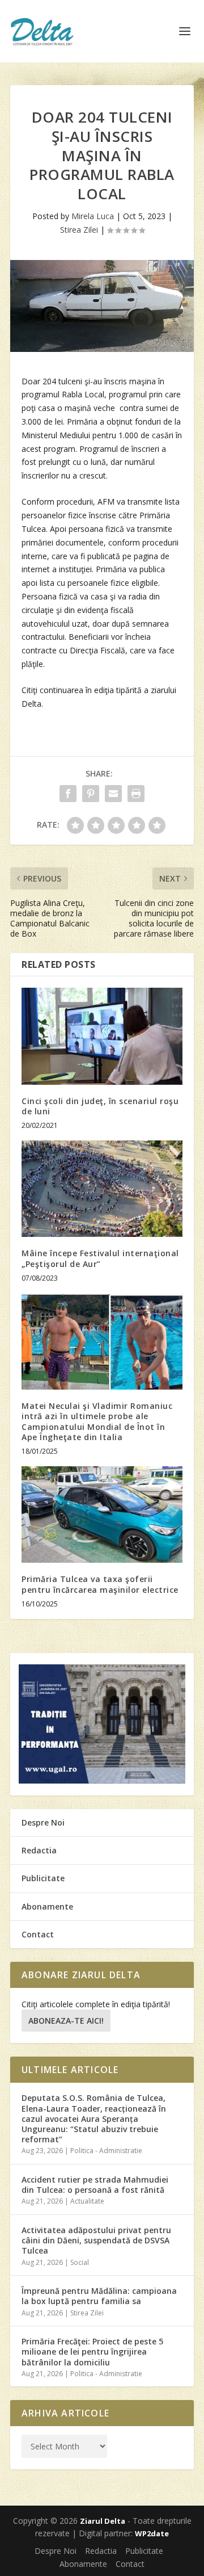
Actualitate (87, 2201)
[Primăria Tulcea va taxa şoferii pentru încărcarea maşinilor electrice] (102, 1514)
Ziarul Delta (103, 2521)
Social (80, 2262)
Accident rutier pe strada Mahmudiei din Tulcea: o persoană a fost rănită (95, 2185)
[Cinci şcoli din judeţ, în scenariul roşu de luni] (102, 1036)
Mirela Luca (93, 216)
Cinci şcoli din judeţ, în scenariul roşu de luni (100, 1106)
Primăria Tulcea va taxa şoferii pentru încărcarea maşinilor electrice (100, 1584)
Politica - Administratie (106, 2151)
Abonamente (47, 1906)
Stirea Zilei (79, 230)
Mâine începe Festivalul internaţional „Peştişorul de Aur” (100, 1258)
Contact (38, 1934)
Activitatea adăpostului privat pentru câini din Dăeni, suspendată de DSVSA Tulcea (96, 2240)
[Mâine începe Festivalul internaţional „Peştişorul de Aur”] (102, 1189)
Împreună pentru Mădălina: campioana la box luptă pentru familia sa (99, 2296)
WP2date (152, 2533)
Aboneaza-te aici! (66, 2021)
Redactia (39, 1850)
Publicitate (43, 1878)
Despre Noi (43, 1822)
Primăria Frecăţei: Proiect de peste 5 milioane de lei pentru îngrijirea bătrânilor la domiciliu (92, 2351)
